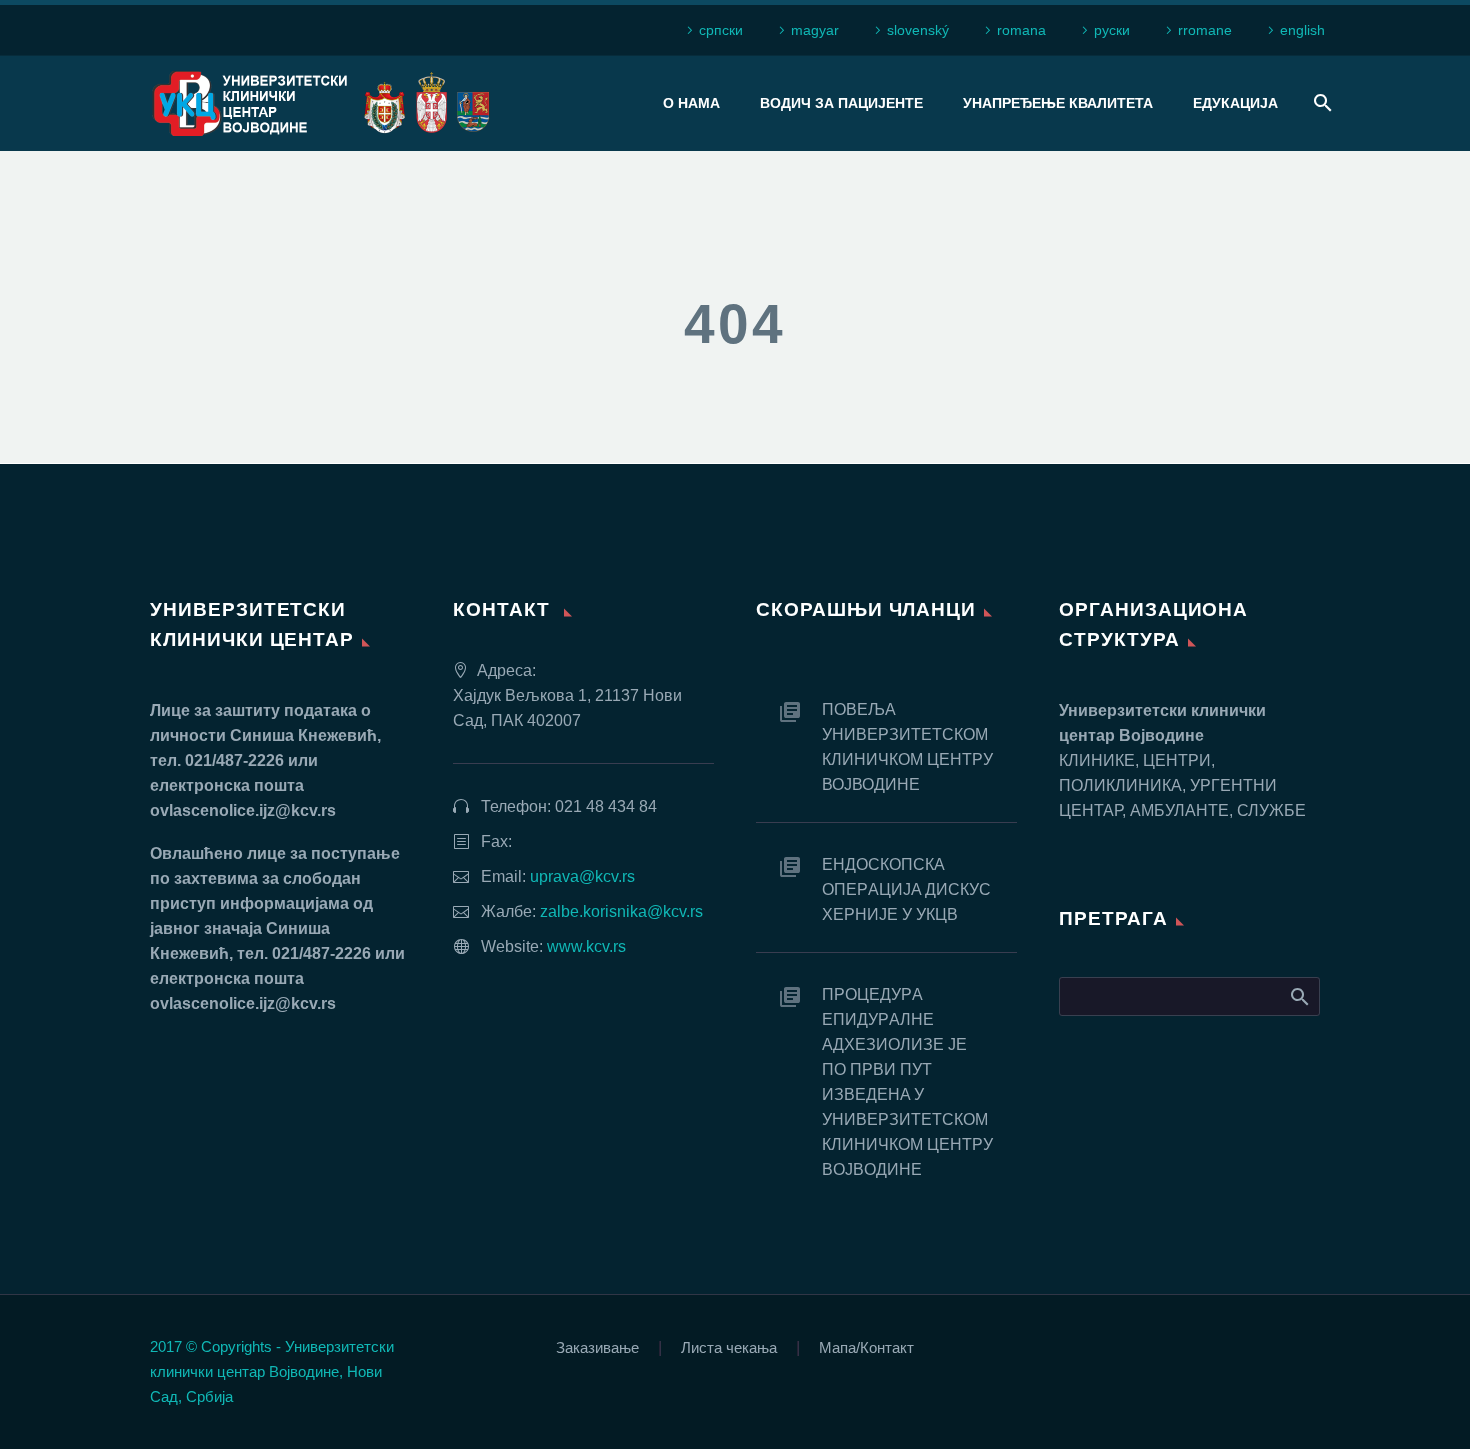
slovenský (918, 30)
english (1302, 30)
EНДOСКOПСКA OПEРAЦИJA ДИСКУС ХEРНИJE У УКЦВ (906, 889)
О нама (691, 103)
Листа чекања (729, 1348)
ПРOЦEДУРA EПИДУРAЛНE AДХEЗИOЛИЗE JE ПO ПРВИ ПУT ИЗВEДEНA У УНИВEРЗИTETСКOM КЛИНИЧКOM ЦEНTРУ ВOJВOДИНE (907, 1082)
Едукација (1235, 103)
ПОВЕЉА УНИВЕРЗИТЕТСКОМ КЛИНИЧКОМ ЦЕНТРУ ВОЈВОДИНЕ (907, 747)
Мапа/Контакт (866, 1348)
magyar (815, 30)
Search (1298, 996)
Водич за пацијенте (841, 103)
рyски (1112, 30)
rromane (1205, 30)
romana (1021, 30)
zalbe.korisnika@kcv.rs (621, 911)
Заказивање (597, 1348)
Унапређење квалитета (1058, 103)
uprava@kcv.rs (582, 876)
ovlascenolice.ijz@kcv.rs (243, 810)
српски (721, 30)
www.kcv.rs (586, 946)
